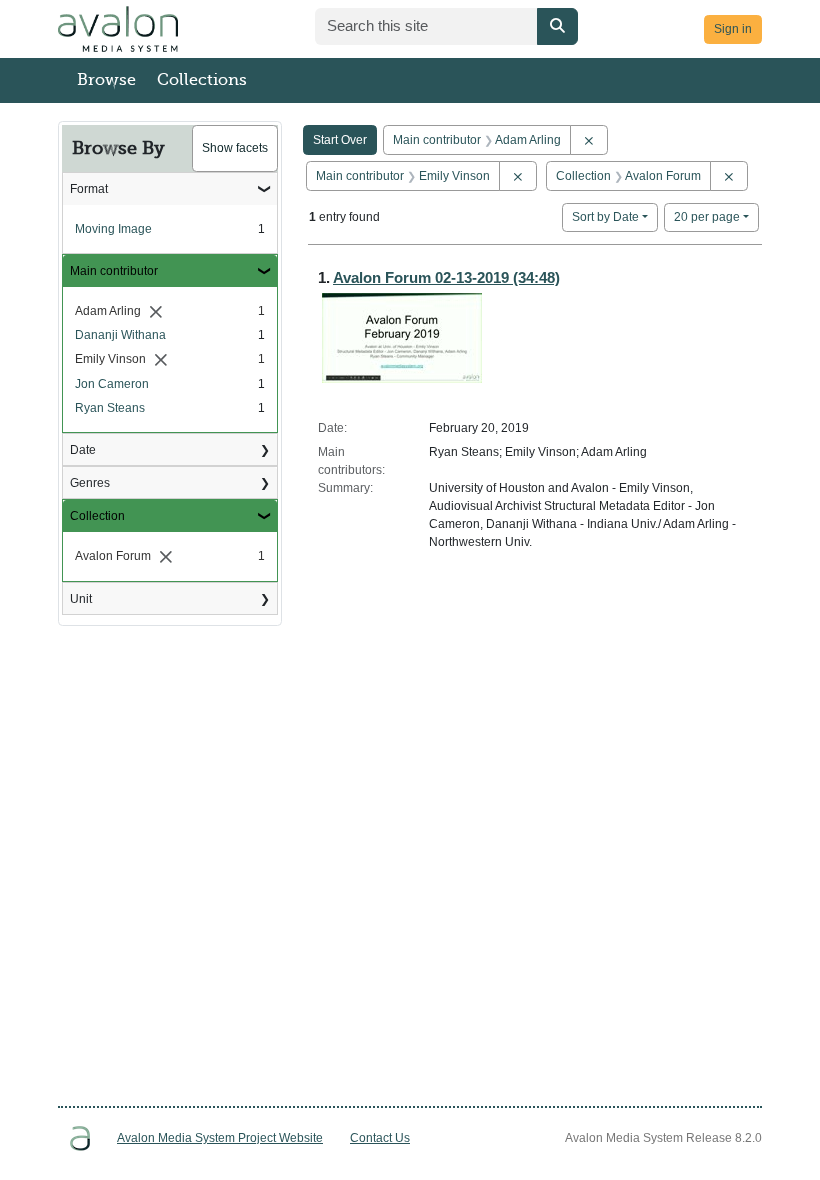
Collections (202, 80)
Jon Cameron (112, 384)
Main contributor (114, 271)
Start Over (340, 140)
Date (83, 450)
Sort (605, 217)
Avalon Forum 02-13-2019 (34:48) (446, 277)
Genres (90, 483)
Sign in (733, 29)
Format (89, 189)
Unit (81, 599)
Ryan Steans (110, 408)
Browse (106, 80)
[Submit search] (557, 26)
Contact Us (380, 1138)
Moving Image (113, 229)
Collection (97, 516)
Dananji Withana (120, 335)
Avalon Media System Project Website (220, 1138)
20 (707, 216)
